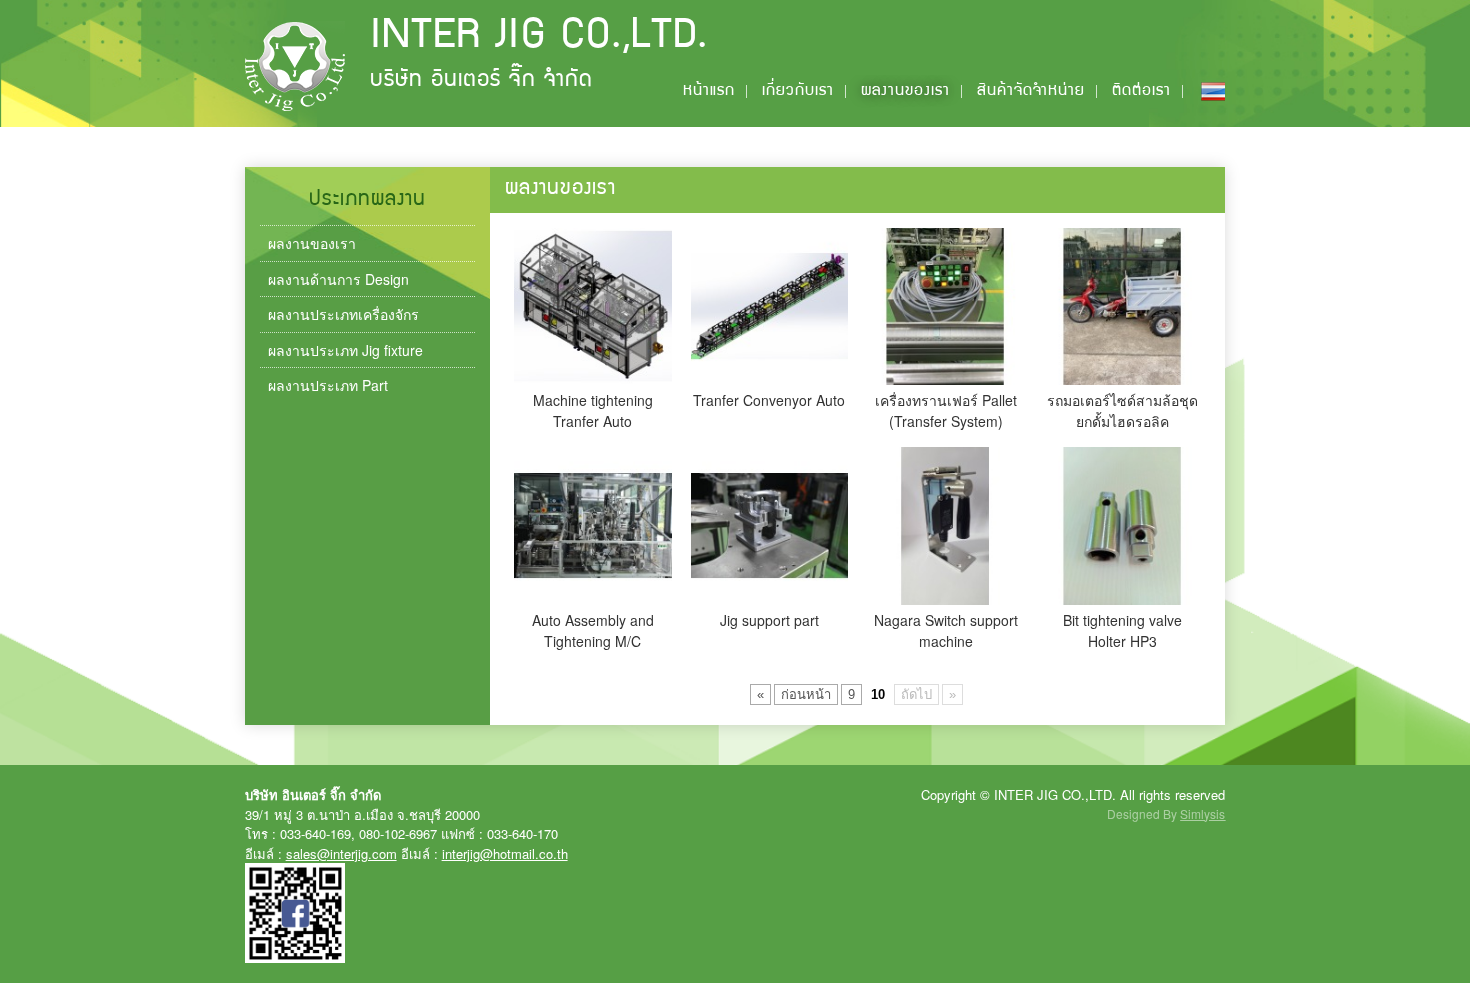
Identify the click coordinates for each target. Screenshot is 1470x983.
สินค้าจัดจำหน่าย (1031, 92)
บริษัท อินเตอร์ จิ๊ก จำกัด (481, 81)
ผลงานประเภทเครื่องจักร (343, 314)
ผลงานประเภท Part (328, 385)
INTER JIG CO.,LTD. (539, 38)
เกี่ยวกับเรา (798, 92)
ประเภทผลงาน (367, 201)
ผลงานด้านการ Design (338, 279)
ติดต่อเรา (1141, 92)
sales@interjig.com (341, 853)
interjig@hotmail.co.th (505, 853)
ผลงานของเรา (905, 92)
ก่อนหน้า (806, 694)
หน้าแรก (709, 92)
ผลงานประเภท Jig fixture (345, 350)
